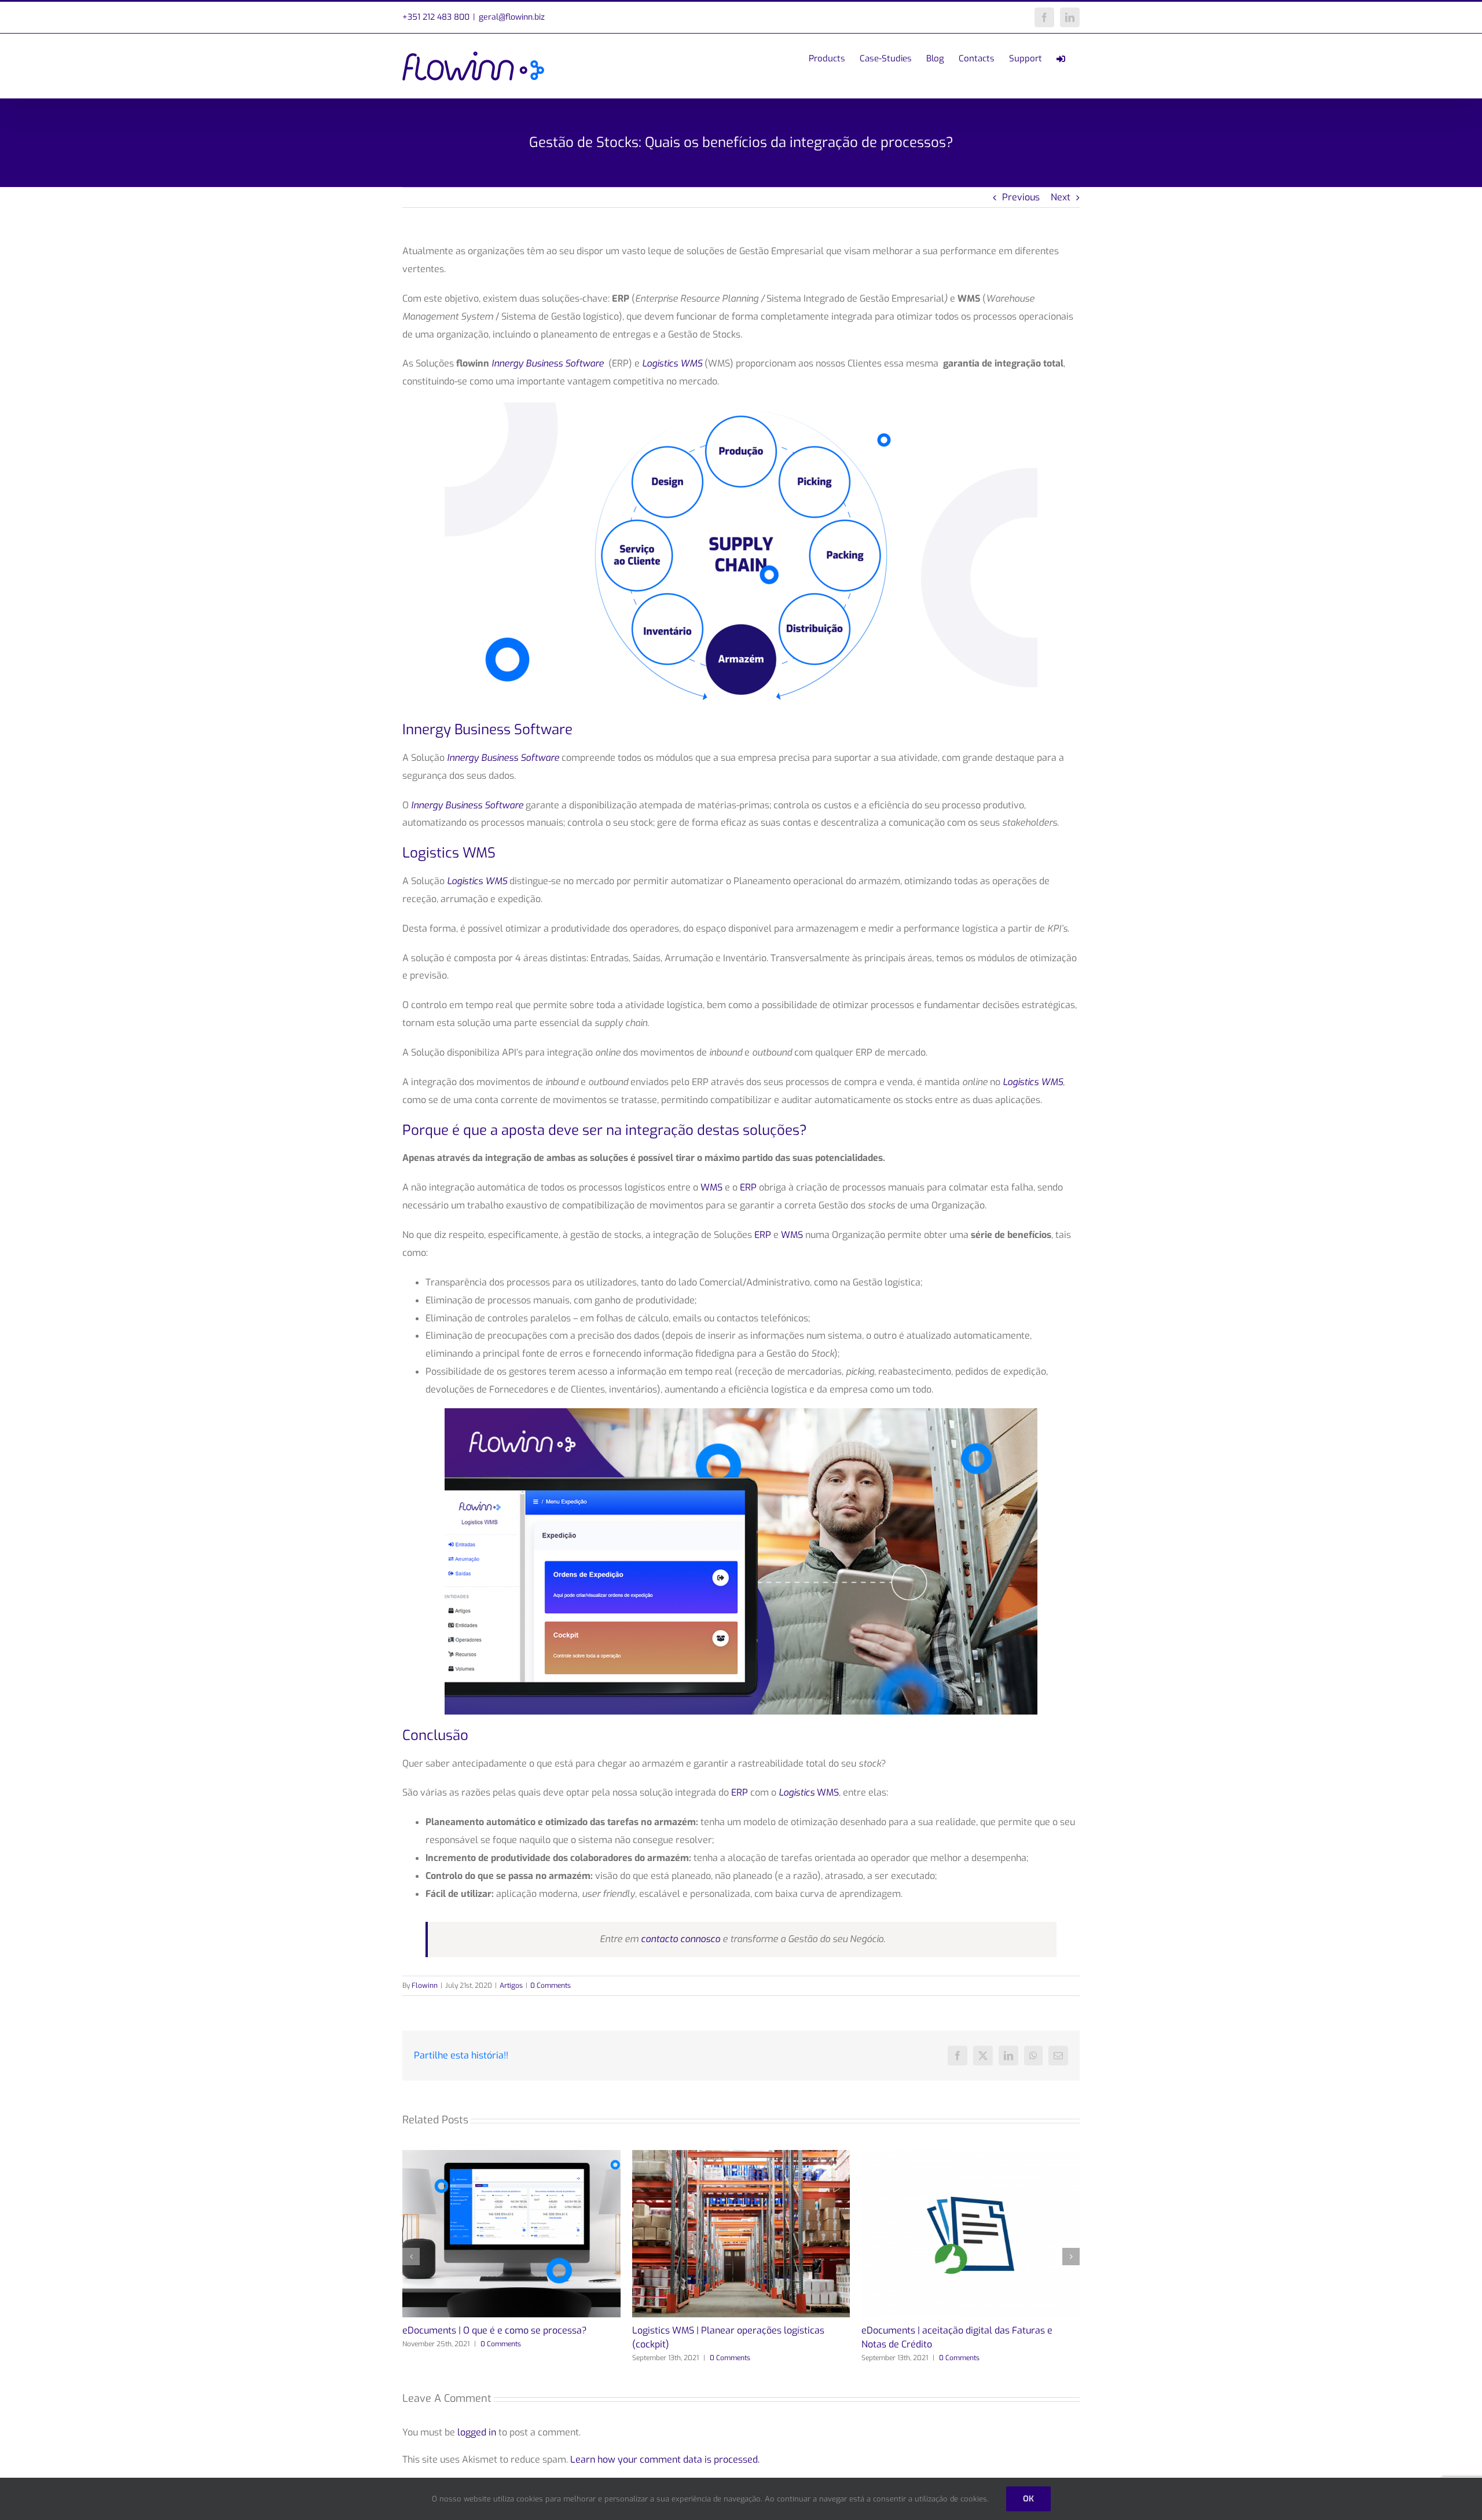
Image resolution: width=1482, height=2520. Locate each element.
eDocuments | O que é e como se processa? (495, 2330)
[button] (411, 2257)
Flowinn (425, 1986)
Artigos (511, 1986)
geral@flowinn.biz (512, 17)
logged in (477, 2432)
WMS (711, 1187)
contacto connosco (681, 1939)
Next (1061, 197)
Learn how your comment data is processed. (665, 2459)
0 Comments (551, 1986)
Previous (1021, 197)
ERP (748, 1187)
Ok (1028, 2499)
